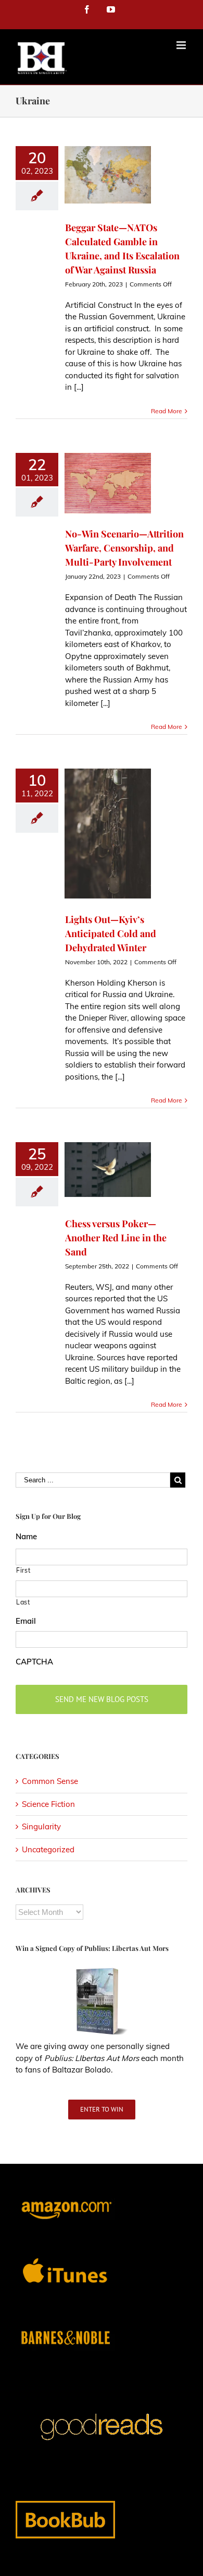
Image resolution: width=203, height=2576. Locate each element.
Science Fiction (48, 1804)
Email (26, 1621)
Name (26, 1536)
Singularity (41, 1826)
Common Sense (50, 1781)
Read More (167, 411)
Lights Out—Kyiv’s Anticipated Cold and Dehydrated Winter (111, 933)
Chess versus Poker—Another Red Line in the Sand (116, 1238)
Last (23, 1602)
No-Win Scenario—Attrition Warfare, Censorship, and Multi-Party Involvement (124, 548)
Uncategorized (48, 1849)
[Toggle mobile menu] (182, 45)
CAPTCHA (34, 1662)
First (23, 1570)
